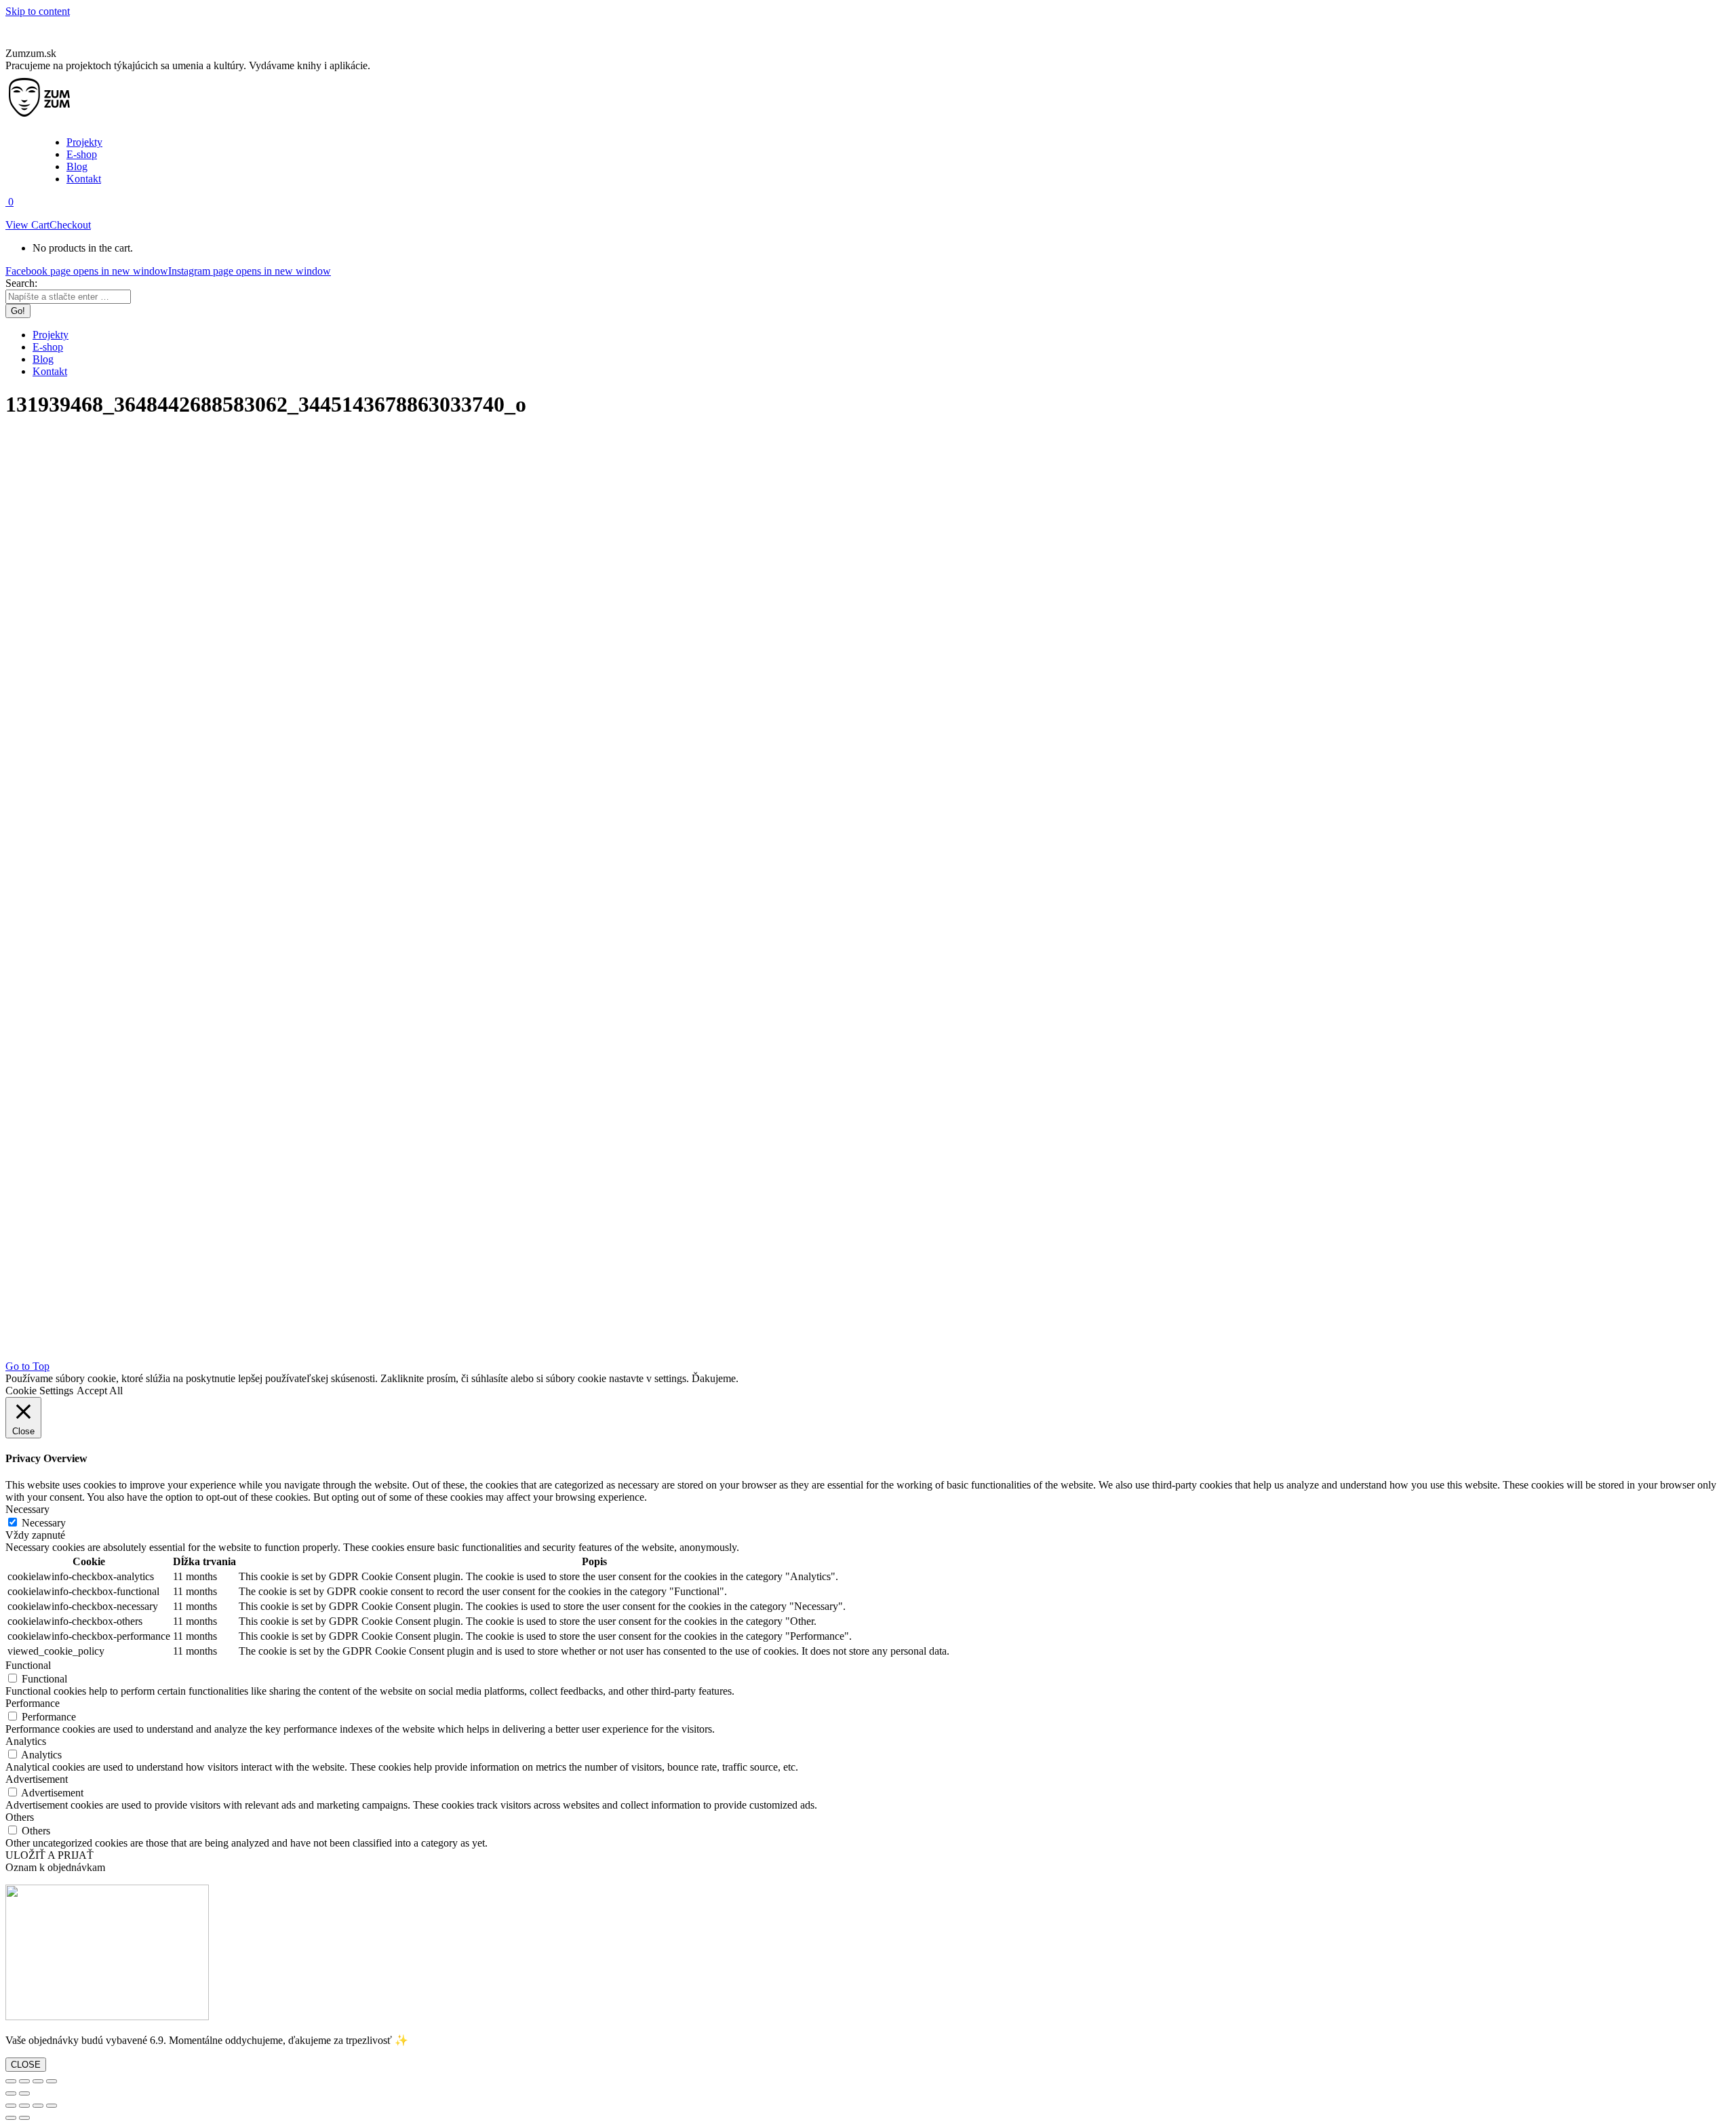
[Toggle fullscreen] (38, 2081)
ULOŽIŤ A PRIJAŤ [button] (50, 1855)
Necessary (44, 1523)
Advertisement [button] (37, 1779)
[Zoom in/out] (52, 2081)
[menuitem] (84, 142)
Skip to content (38, 11)
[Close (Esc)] (11, 2081)
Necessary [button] (27, 1509)
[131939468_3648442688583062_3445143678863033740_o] (700, 1354)
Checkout (70, 225)
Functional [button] (28, 1665)
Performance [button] (33, 1703)
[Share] (24, 2081)
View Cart (27, 225)
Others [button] (20, 1817)
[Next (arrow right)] (24, 2093)
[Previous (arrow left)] (11, 2093)
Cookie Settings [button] (39, 1391)
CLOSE (26, 2065)
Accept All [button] (100, 1391)
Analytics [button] (26, 1741)
